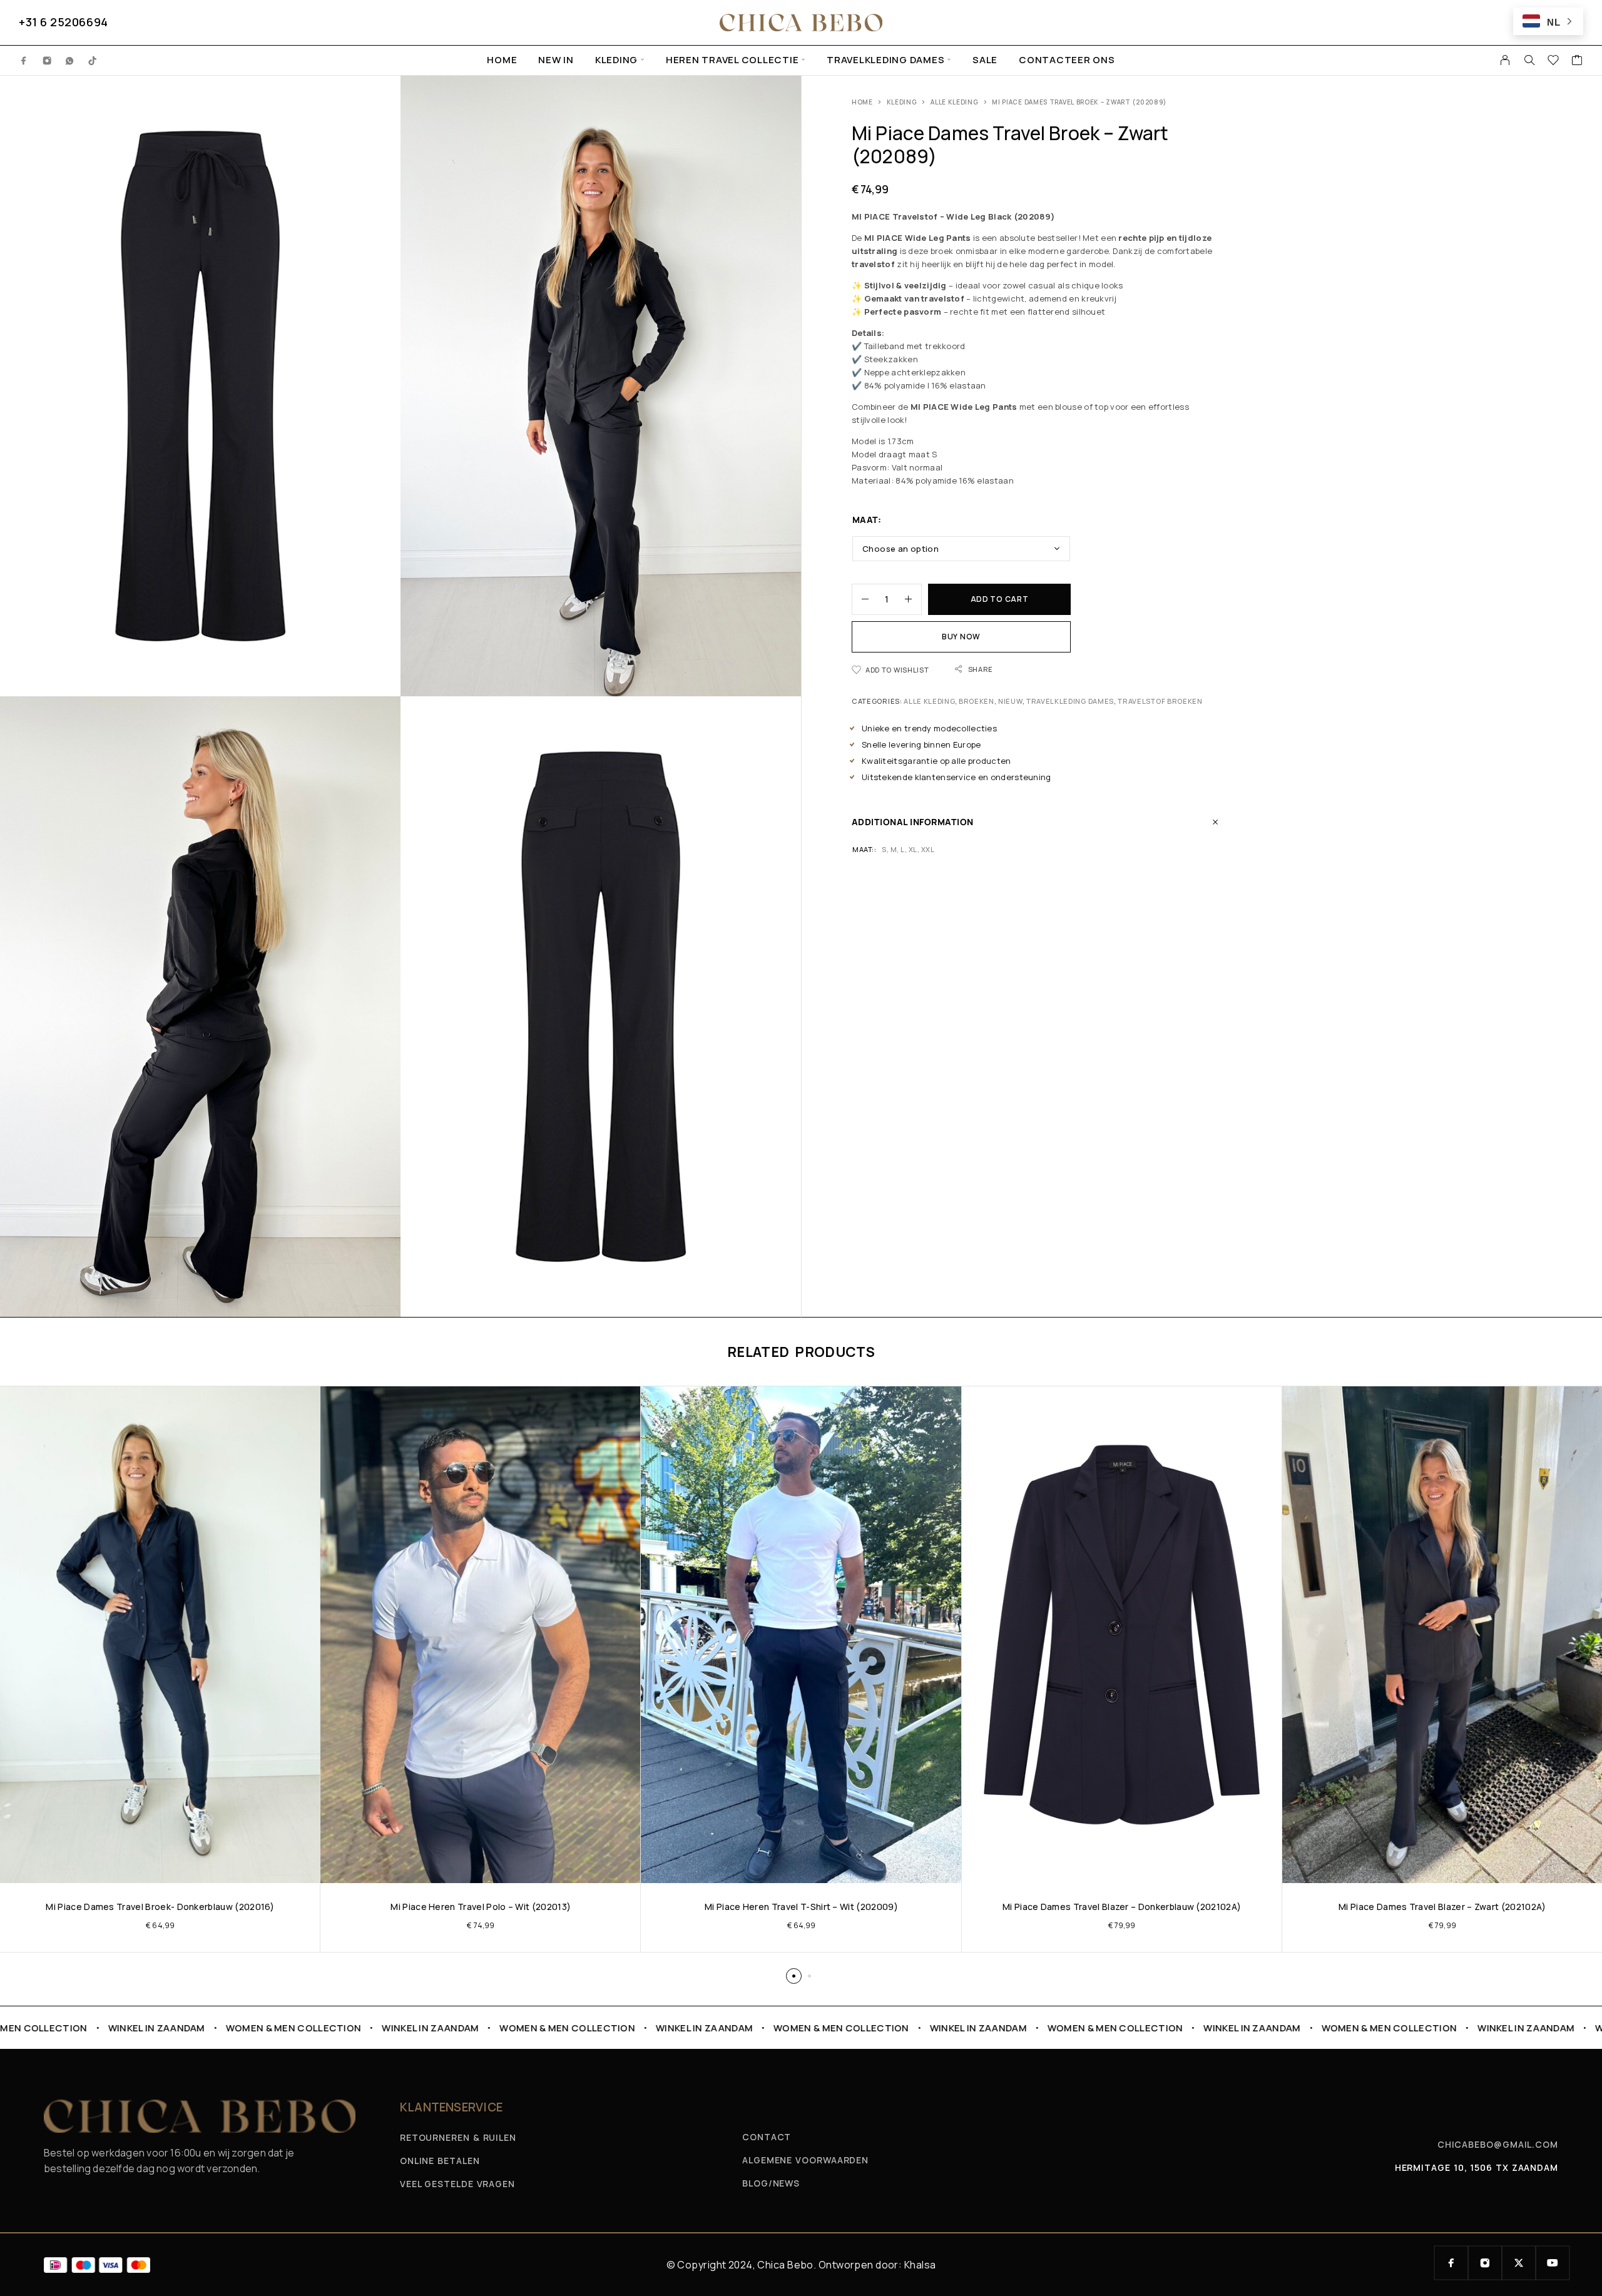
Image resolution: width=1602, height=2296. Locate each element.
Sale (985, 60)
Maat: (867, 520)
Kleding (616, 60)
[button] (794, 1976)
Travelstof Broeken (1160, 701)
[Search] (1529, 60)
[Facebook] (24, 60)
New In (556, 60)
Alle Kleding (954, 102)
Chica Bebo (785, 2265)
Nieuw (1010, 701)
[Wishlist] (1554, 61)
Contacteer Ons (1067, 60)
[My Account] (1505, 60)
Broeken (977, 701)
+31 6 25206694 (64, 22)
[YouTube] (1553, 2263)
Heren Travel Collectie (732, 60)
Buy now (961, 637)
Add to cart (1000, 599)
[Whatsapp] (70, 60)
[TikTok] (93, 60)
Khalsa (920, 2265)
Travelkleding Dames (885, 60)
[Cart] (1577, 61)
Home (502, 60)
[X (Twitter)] (1519, 2263)
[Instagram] (47, 60)
